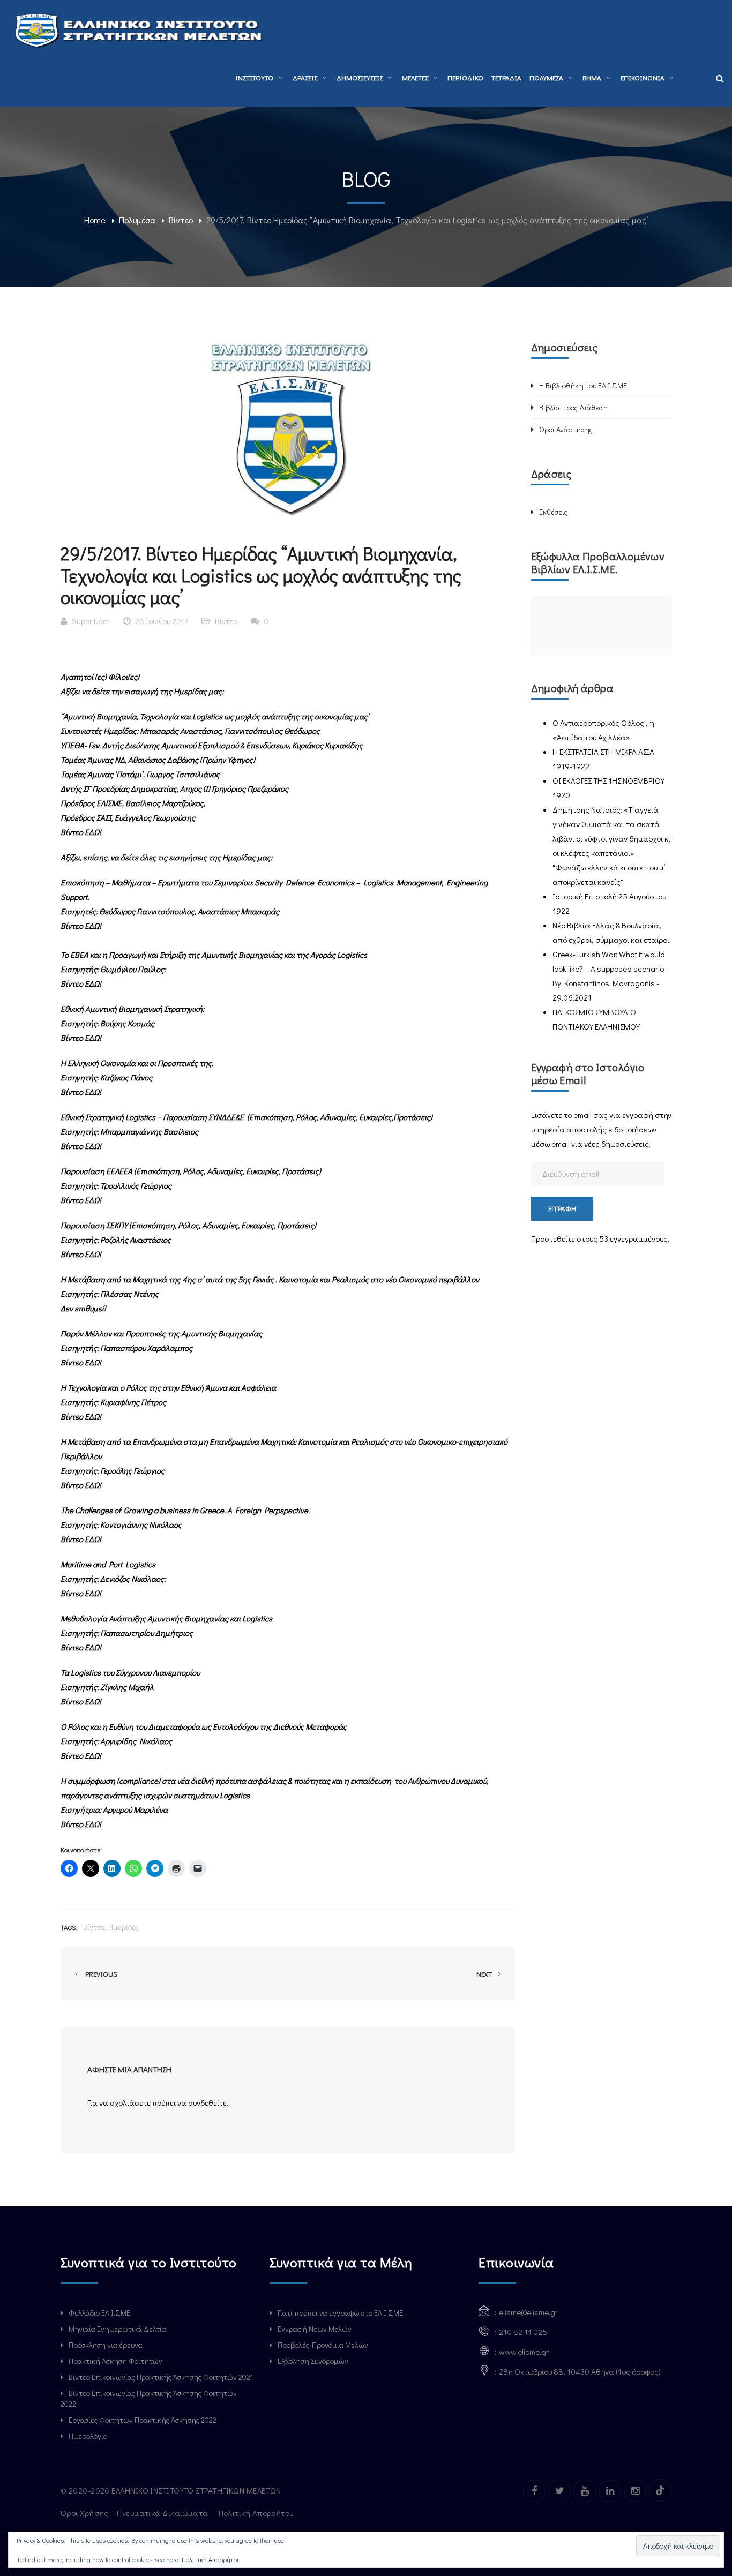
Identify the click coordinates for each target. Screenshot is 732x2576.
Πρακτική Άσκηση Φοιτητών (115, 2361)
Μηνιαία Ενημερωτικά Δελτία (117, 2329)
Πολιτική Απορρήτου (257, 2513)
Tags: (69, 1927)
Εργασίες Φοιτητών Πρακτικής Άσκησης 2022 (143, 2420)
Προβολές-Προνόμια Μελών (323, 2345)
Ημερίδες (124, 1927)
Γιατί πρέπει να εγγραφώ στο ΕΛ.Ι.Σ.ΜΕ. (341, 2313)
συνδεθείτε (207, 2102)
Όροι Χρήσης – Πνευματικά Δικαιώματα (135, 2513)
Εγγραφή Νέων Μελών (315, 2329)
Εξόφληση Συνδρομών (313, 2361)
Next (485, 1974)
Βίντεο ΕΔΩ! (81, 983)
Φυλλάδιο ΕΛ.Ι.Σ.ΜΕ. (100, 2313)
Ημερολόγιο (88, 2436)
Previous (100, 1974)
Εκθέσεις (553, 512)
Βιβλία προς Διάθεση (573, 407)
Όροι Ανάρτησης (566, 429)
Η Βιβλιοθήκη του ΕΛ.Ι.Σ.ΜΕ (583, 385)
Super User (91, 621)
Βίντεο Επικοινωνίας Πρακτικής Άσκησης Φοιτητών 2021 (161, 2377)
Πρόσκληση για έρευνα (106, 2345)
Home (95, 220)
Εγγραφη (562, 1208)
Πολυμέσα (137, 220)
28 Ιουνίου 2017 (162, 621)
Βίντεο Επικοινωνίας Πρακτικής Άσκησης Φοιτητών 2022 (149, 2398)
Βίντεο (181, 220)
